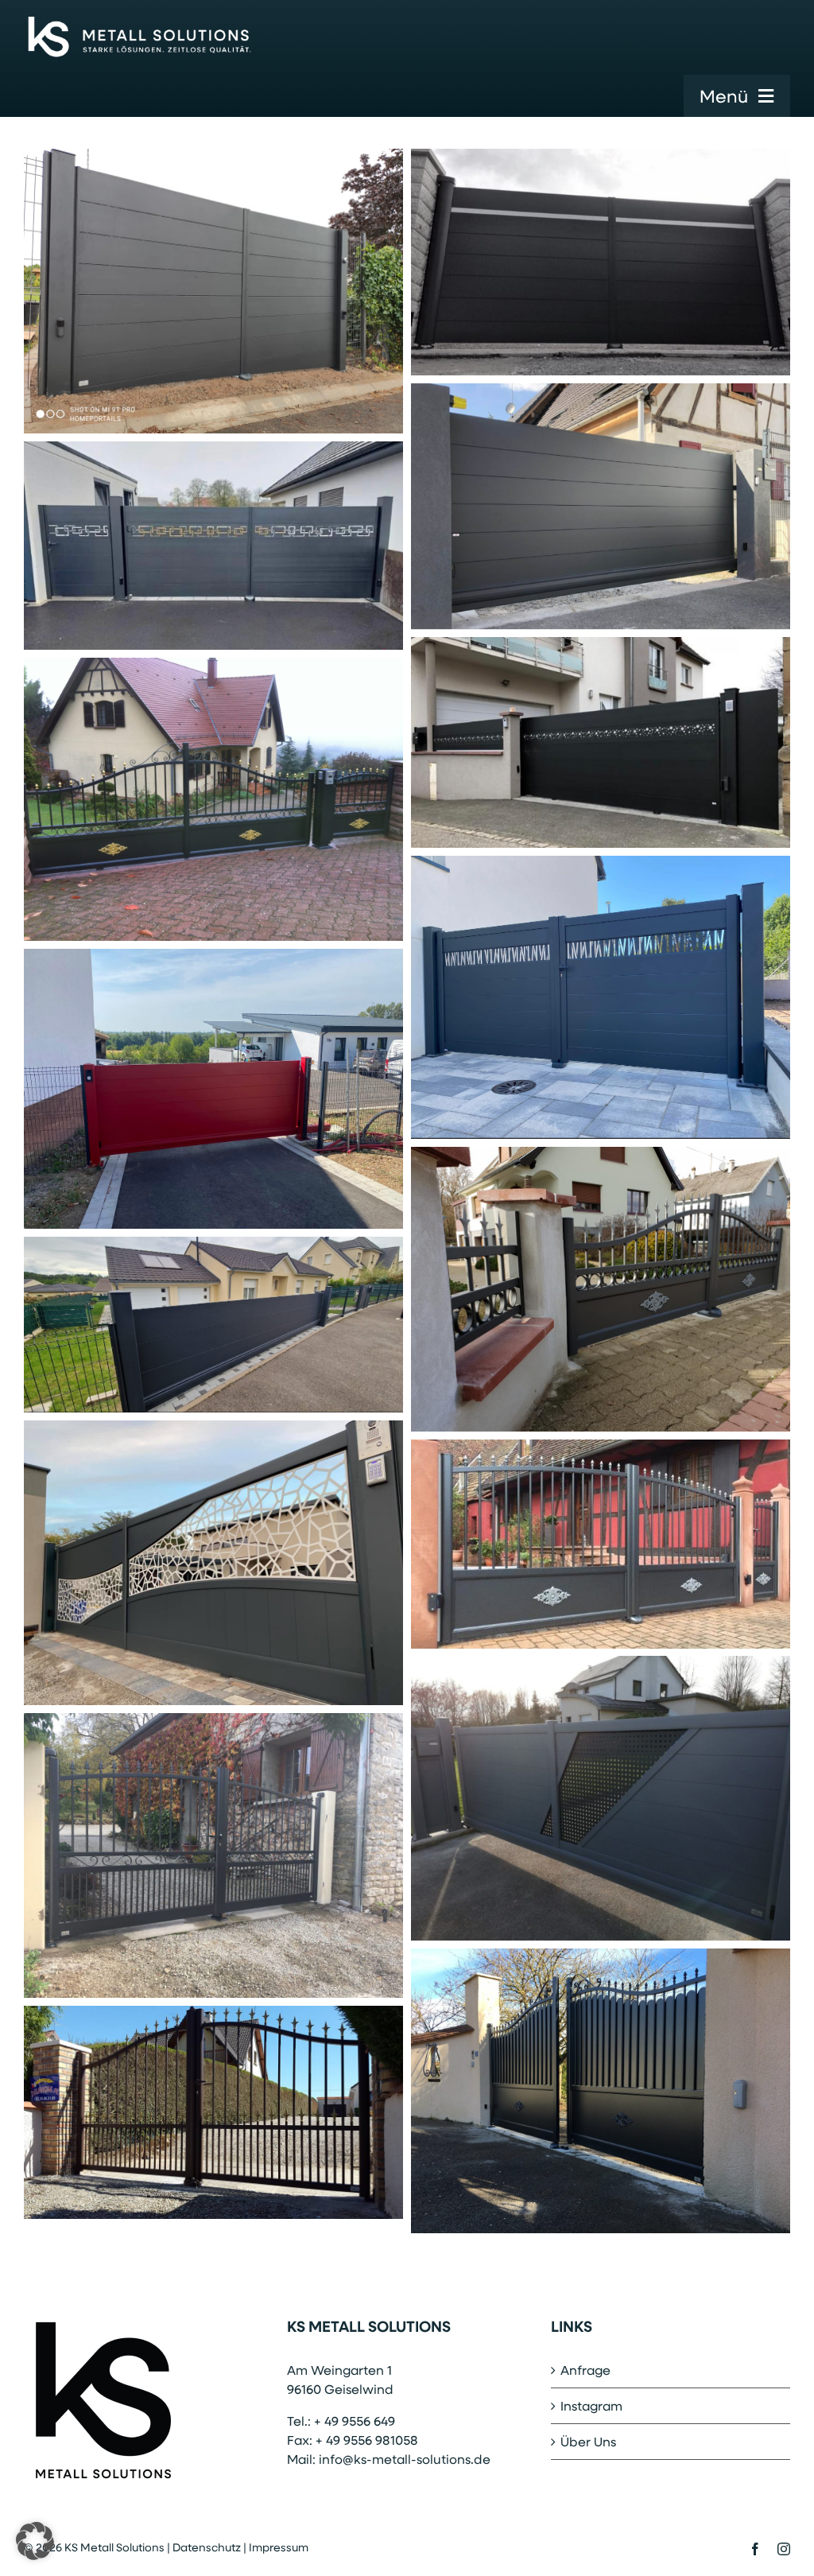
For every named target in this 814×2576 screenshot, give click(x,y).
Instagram (591, 2405)
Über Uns (588, 2441)
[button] (35, 2541)
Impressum (279, 2547)
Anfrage (585, 2370)
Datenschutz (207, 2547)
